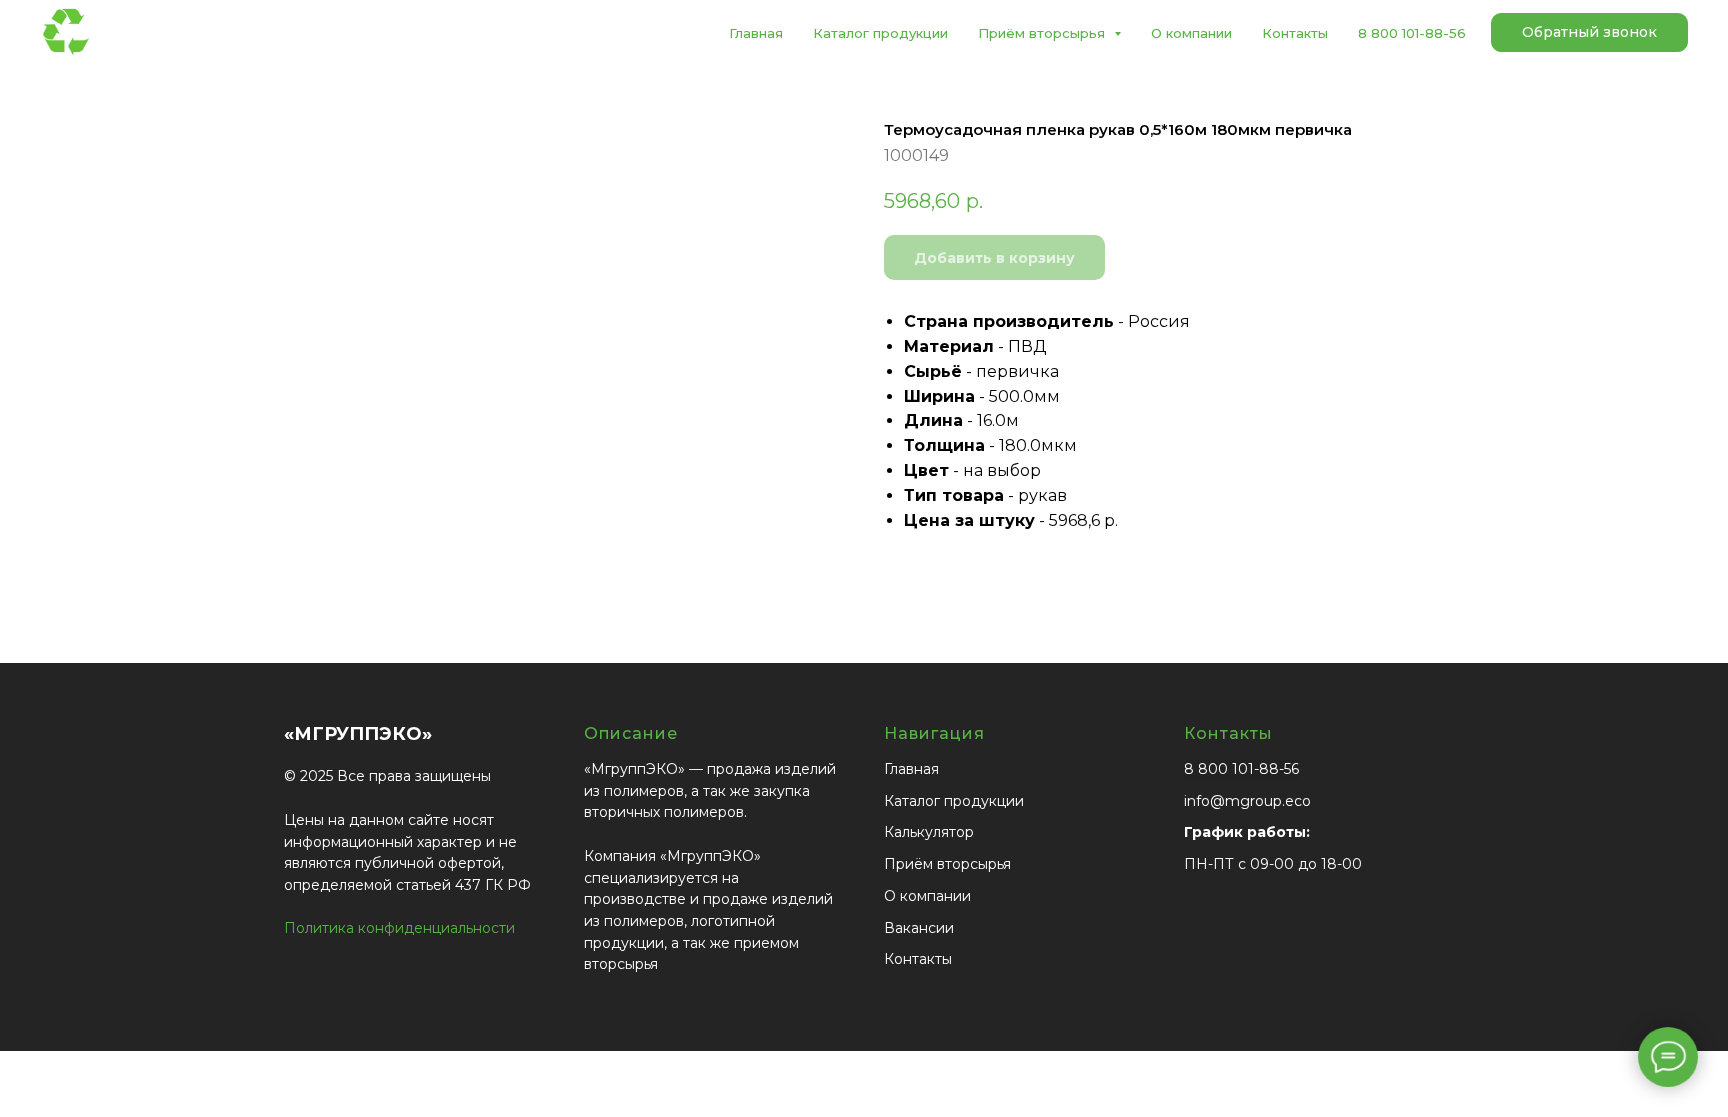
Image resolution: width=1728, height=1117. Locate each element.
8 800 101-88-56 (1412, 33)
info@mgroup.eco (1247, 801)
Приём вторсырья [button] (1043, 33)
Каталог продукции (880, 33)
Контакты (1295, 33)
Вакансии (919, 928)
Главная (756, 33)
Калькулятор (929, 832)
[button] (1589, 33)
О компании (1191, 33)
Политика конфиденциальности (399, 928)
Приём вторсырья (947, 864)
